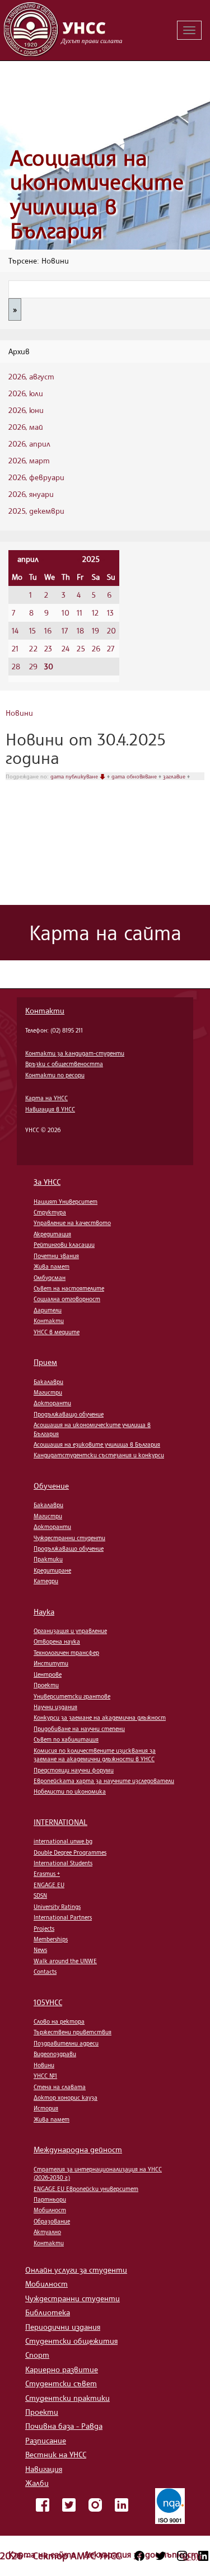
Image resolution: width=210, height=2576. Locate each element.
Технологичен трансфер (66, 1653)
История (46, 2108)
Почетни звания (56, 1256)
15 (32, 630)
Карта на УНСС (46, 1098)
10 (66, 613)
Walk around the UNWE (65, 1961)
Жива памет (52, 1266)
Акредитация (52, 1234)
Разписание (46, 2440)
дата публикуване (75, 776)
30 (49, 666)
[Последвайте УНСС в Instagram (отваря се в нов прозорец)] (182, 2556)
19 (95, 630)
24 (66, 648)
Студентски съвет (61, 2383)
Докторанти (52, 1403)
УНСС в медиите (57, 1332)
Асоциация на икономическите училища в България (97, 194)
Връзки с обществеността (64, 1064)
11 (80, 613)
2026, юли (26, 393)
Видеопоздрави (55, 2054)
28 (16, 666)
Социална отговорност (67, 1299)
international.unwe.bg (63, 1841)
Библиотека (48, 2312)
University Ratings (57, 1907)
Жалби (37, 2483)
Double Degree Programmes (70, 1852)
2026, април (29, 444)
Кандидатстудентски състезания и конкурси (99, 1455)
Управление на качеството (72, 1223)
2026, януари (31, 494)
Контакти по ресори (55, 1075)
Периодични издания (63, 2327)
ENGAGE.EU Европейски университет (86, 2189)
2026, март (29, 460)
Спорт (37, 2355)
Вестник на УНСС (56, 2454)
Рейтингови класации (64, 1245)
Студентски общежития (71, 2341)
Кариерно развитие (62, 2369)
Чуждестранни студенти (69, 1538)
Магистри (48, 1392)
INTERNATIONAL (60, 1822)
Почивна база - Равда (64, 2426)
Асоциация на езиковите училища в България (97, 1444)
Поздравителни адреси (66, 2043)
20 (111, 630)
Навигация (44, 2469)
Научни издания (55, 1707)
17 (65, 630)
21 (15, 648)
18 (80, 630)
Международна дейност (78, 2149)
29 (33, 666)
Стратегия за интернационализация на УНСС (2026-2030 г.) (98, 2173)
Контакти (45, 1010)
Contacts (45, 1972)
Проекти (46, 1685)
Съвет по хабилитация (66, 1739)
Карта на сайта (43, 2554)
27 (111, 648)
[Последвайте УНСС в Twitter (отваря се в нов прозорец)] (161, 2556)
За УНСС (47, 1182)
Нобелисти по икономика (70, 1791)
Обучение (51, 1486)
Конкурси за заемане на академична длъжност (100, 1718)
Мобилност (50, 2210)
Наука (44, 1611)
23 (48, 648)
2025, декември (36, 511)
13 (110, 613)
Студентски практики (67, 2398)
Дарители (48, 1310)
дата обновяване (135, 776)
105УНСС (48, 2002)
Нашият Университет (66, 1202)
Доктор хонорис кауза (66, 2098)
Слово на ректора (59, 2021)
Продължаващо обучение (69, 1414)
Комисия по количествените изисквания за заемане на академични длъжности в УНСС (95, 1755)
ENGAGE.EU (49, 1885)
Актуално (47, 2232)
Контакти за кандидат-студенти (75, 1053)
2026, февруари (36, 477)
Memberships (51, 1939)
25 (81, 648)
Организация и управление (70, 1631)
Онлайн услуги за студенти (76, 2270)
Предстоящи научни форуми (74, 1770)
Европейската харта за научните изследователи (104, 1781)
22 (33, 648)
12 (95, 613)
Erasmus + (47, 1874)
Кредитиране (52, 1570)
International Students (63, 1863)
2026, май (26, 427)
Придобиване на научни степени (79, 1729)
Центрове (48, 1674)
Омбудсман (50, 1278)
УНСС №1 (45, 2076)
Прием (45, 1362)
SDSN (40, 1895)
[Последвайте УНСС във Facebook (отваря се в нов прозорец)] (139, 2556)
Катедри (46, 1581)
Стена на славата (60, 2087)
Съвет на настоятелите (69, 1288)
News (40, 1950)
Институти (51, 1663)
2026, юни (26, 410)
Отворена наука (57, 1641)
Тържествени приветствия (73, 2032)
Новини (19, 713)
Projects (44, 1929)
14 (15, 630)
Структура (50, 1212)
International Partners (63, 1917)
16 (48, 630)
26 (96, 648)
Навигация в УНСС (50, 1109)
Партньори (50, 2199)
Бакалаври (48, 1382)
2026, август (31, 376)
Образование (52, 2221)
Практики (48, 1559)
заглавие (175, 776)
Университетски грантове (72, 1696)
